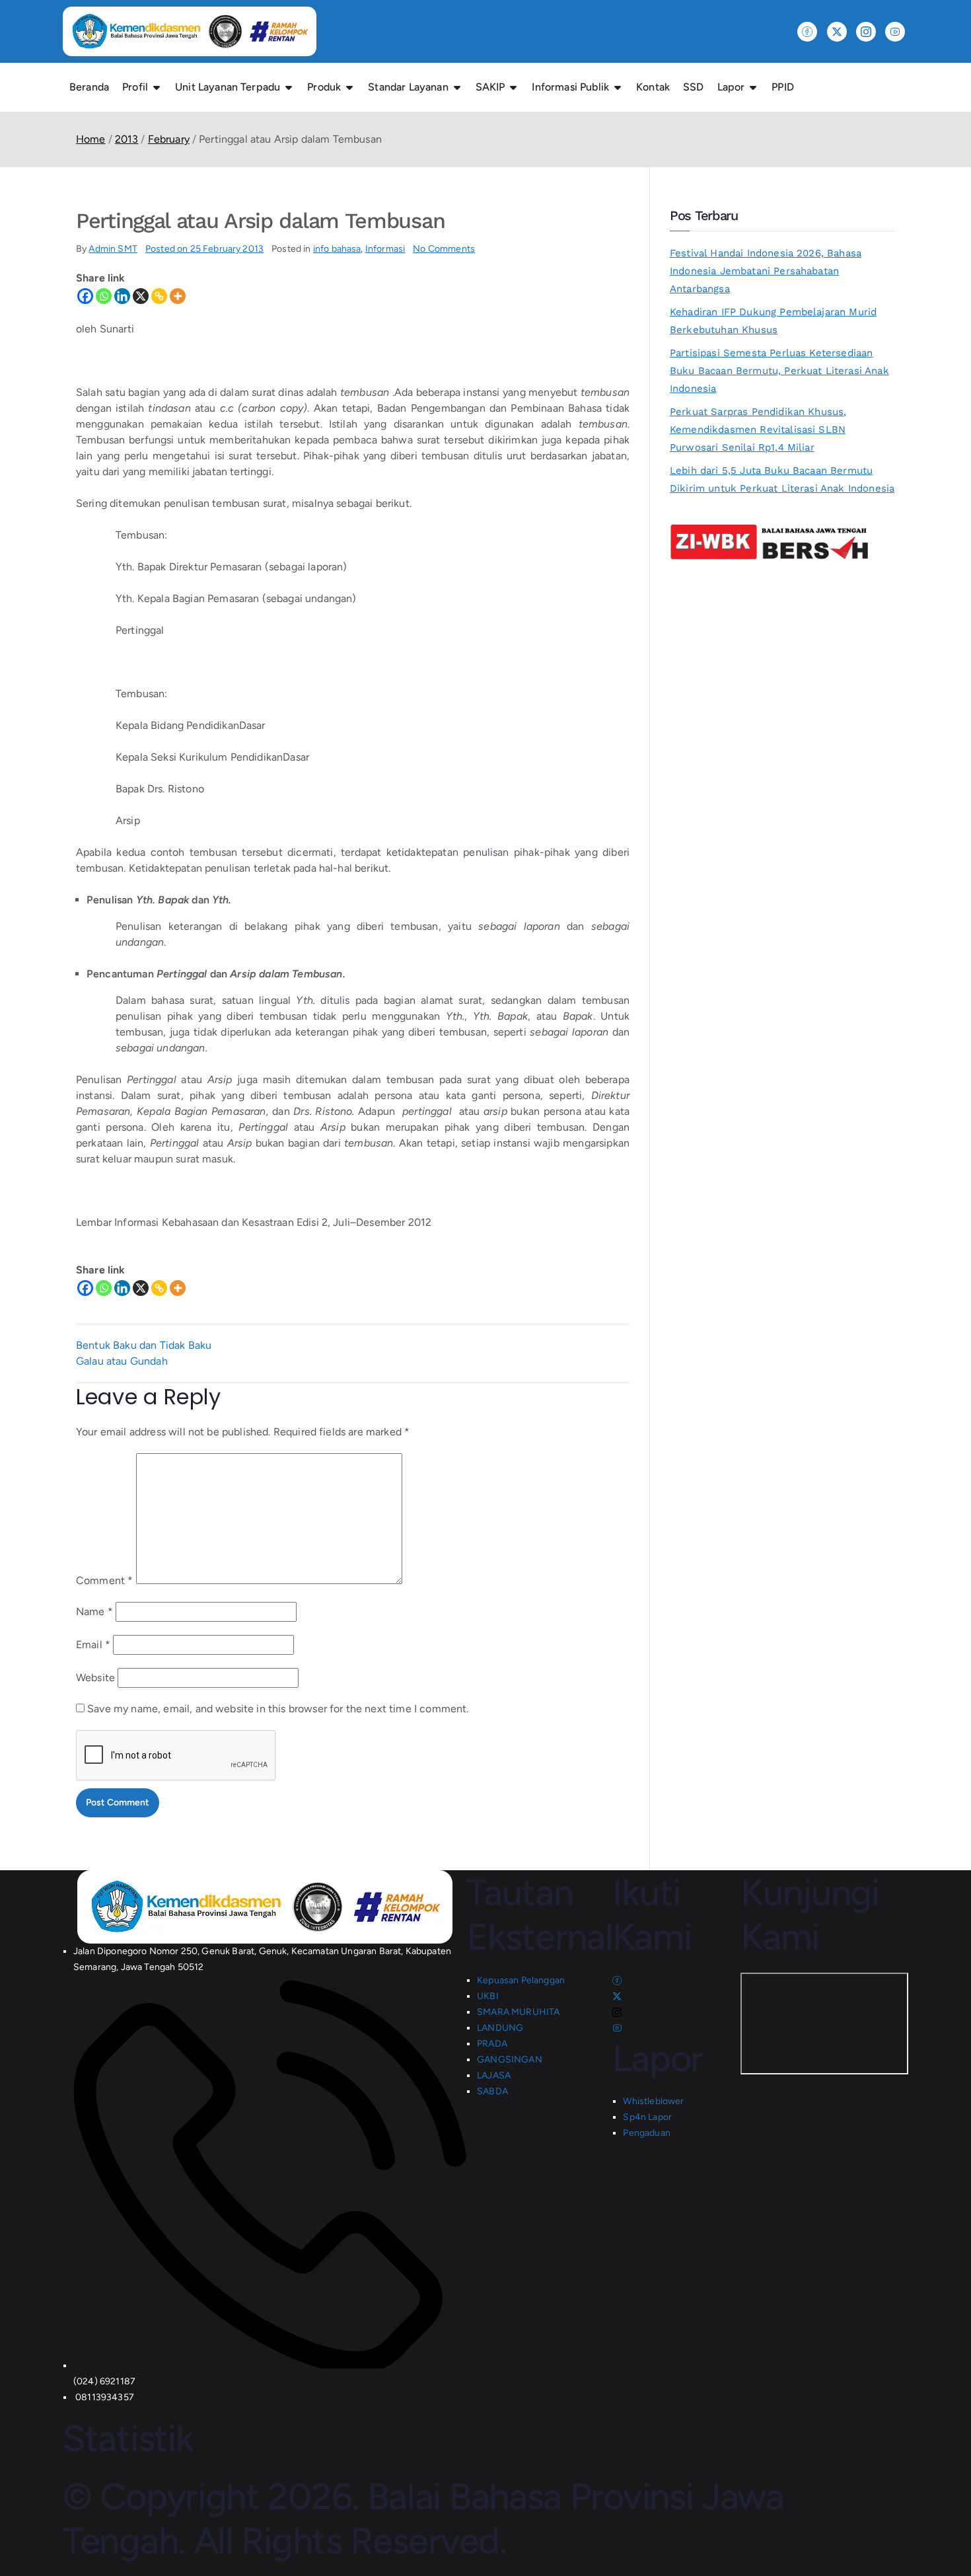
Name (94, 1611)
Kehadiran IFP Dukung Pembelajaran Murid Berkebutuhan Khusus (773, 321)
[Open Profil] (157, 87)
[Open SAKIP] (513, 87)
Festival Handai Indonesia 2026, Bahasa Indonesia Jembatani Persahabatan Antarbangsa (766, 271)
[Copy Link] (159, 296)
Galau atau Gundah (122, 1361)
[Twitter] (837, 32)
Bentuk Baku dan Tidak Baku (144, 1345)
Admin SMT (113, 249)
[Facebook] (807, 32)
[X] (141, 296)
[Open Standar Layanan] (457, 87)
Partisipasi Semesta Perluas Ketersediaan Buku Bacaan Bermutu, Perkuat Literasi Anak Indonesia (779, 371)
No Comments (444, 249)
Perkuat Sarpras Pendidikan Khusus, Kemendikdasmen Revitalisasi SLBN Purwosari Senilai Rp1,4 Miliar (758, 430)
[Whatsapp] (104, 296)
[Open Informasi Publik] (618, 87)
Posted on (204, 249)
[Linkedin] (122, 296)
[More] (178, 296)
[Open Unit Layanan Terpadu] (289, 87)
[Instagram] (866, 32)
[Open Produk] (349, 87)
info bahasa (337, 249)
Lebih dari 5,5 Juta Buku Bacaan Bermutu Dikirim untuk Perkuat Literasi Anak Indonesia (782, 479)
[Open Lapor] (753, 87)
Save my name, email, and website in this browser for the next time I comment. (278, 1709)
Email (93, 1645)
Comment (104, 1580)
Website (95, 1678)
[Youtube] (895, 32)
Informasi (385, 249)
